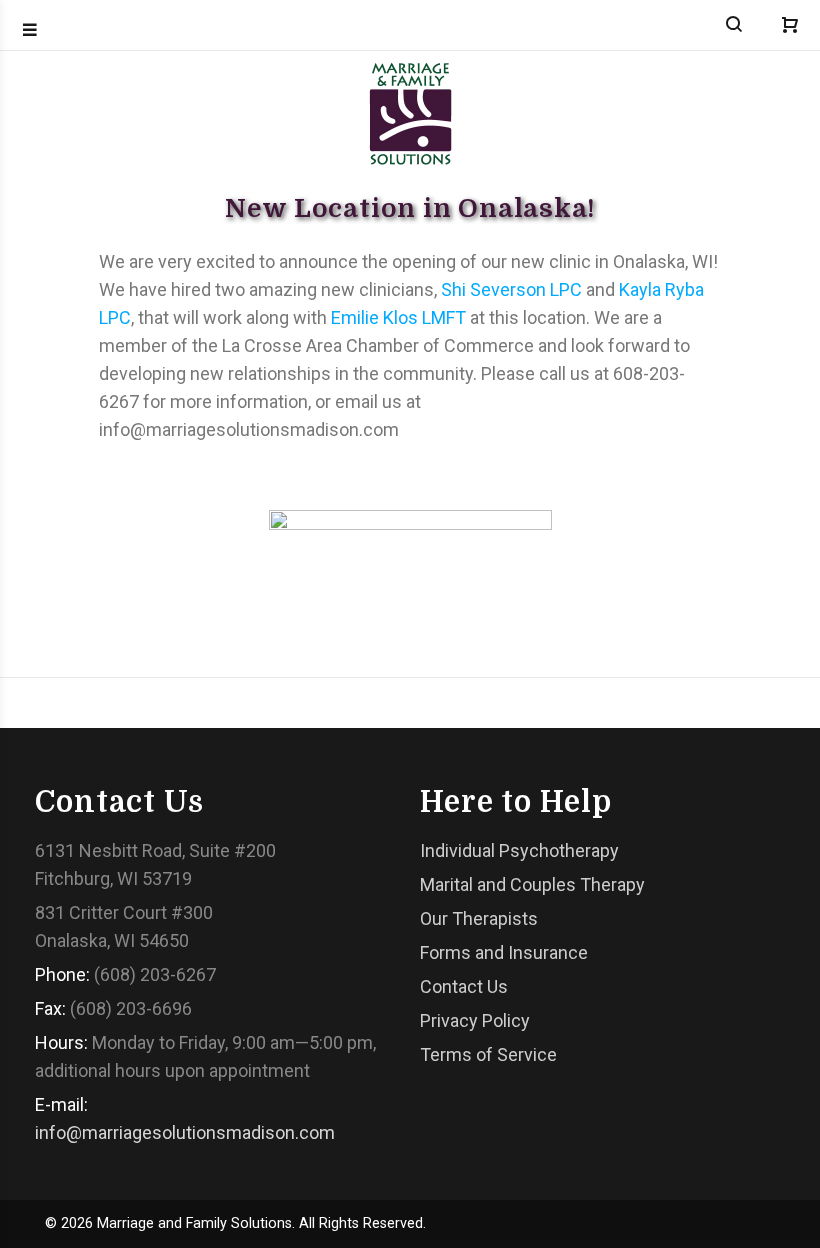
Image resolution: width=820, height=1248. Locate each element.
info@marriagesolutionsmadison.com (185, 1132)
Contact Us (464, 986)
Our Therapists (479, 918)
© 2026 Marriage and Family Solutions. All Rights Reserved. (235, 1223)
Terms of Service (488, 1054)
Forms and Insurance (504, 952)
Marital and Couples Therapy (532, 884)
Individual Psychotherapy (519, 850)
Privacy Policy (475, 1020)
